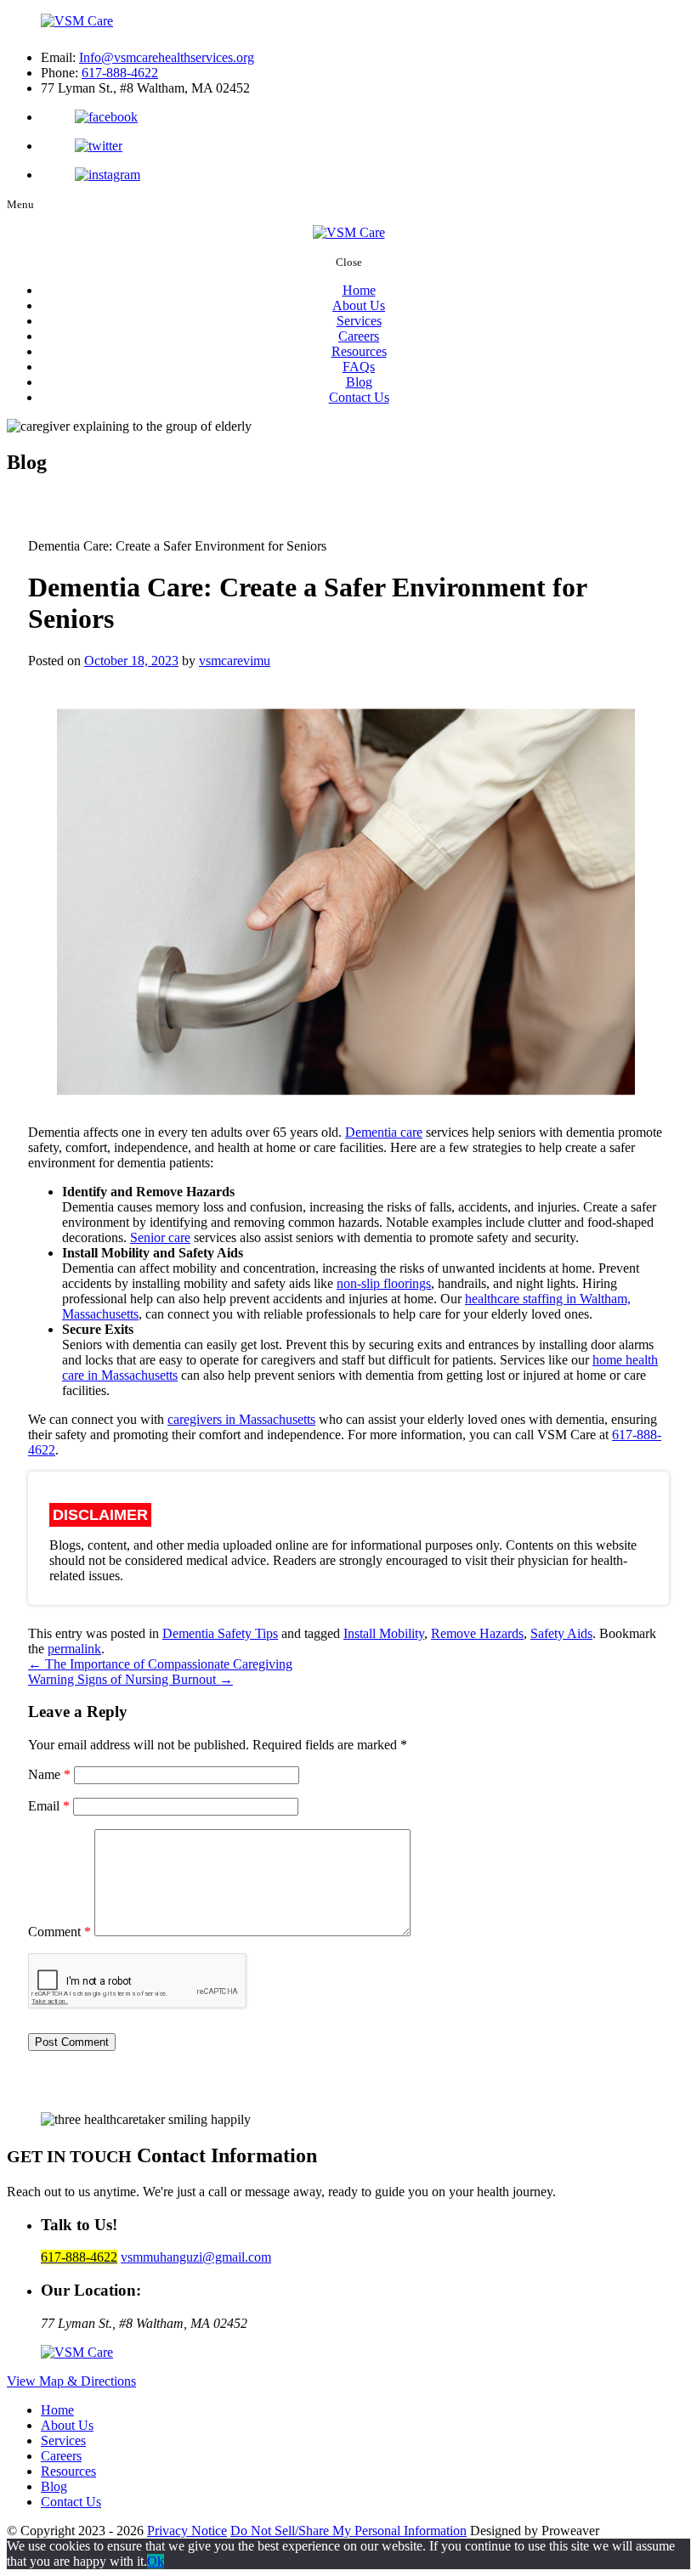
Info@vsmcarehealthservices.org (167, 57)
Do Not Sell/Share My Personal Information (348, 2531)
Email (49, 1806)
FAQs (359, 367)
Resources (359, 351)
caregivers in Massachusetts (241, 1419)
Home (359, 290)
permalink (74, 1649)
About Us (359, 305)
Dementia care (384, 1132)
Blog (359, 382)
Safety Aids (561, 1633)
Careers (359, 336)
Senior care (160, 1237)
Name (49, 1774)
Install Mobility (384, 1633)
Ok (156, 2561)
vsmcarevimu (235, 661)
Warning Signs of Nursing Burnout (130, 1679)
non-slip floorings (384, 1283)
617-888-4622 (120, 73)
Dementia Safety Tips (220, 1633)
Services (359, 321)
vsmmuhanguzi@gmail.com (196, 2257)
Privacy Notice (187, 2531)
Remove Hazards (477, 1633)
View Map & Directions (71, 2381)
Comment (59, 1932)
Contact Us (359, 397)
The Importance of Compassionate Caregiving (160, 1664)
